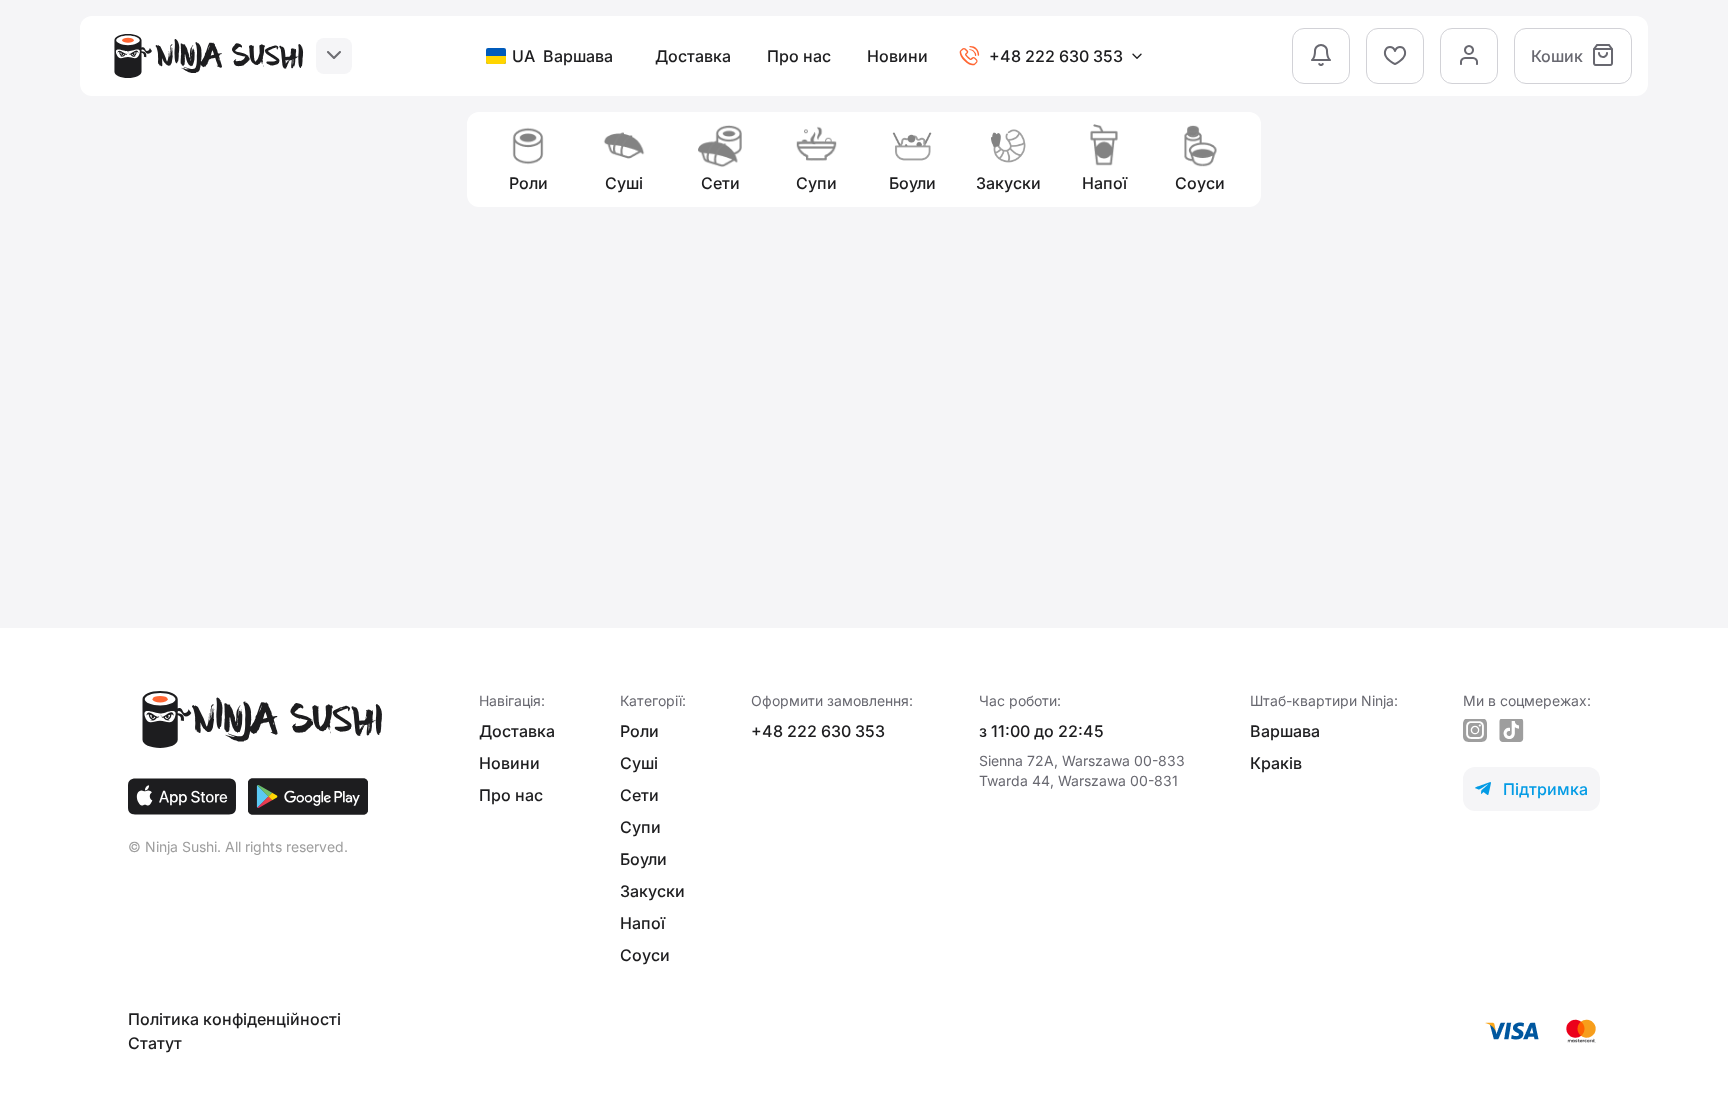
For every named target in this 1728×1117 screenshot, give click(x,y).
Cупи (640, 827)
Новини (897, 56)
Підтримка (1531, 789)
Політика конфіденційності (234, 1019)
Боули (643, 859)
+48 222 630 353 (818, 731)
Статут (155, 1043)
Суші (639, 763)
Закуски (652, 891)
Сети (639, 795)
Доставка (693, 56)
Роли (639, 731)
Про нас (799, 56)
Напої (642, 923)
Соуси (645, 955)
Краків (1276, 763)
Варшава (1285, 731)
